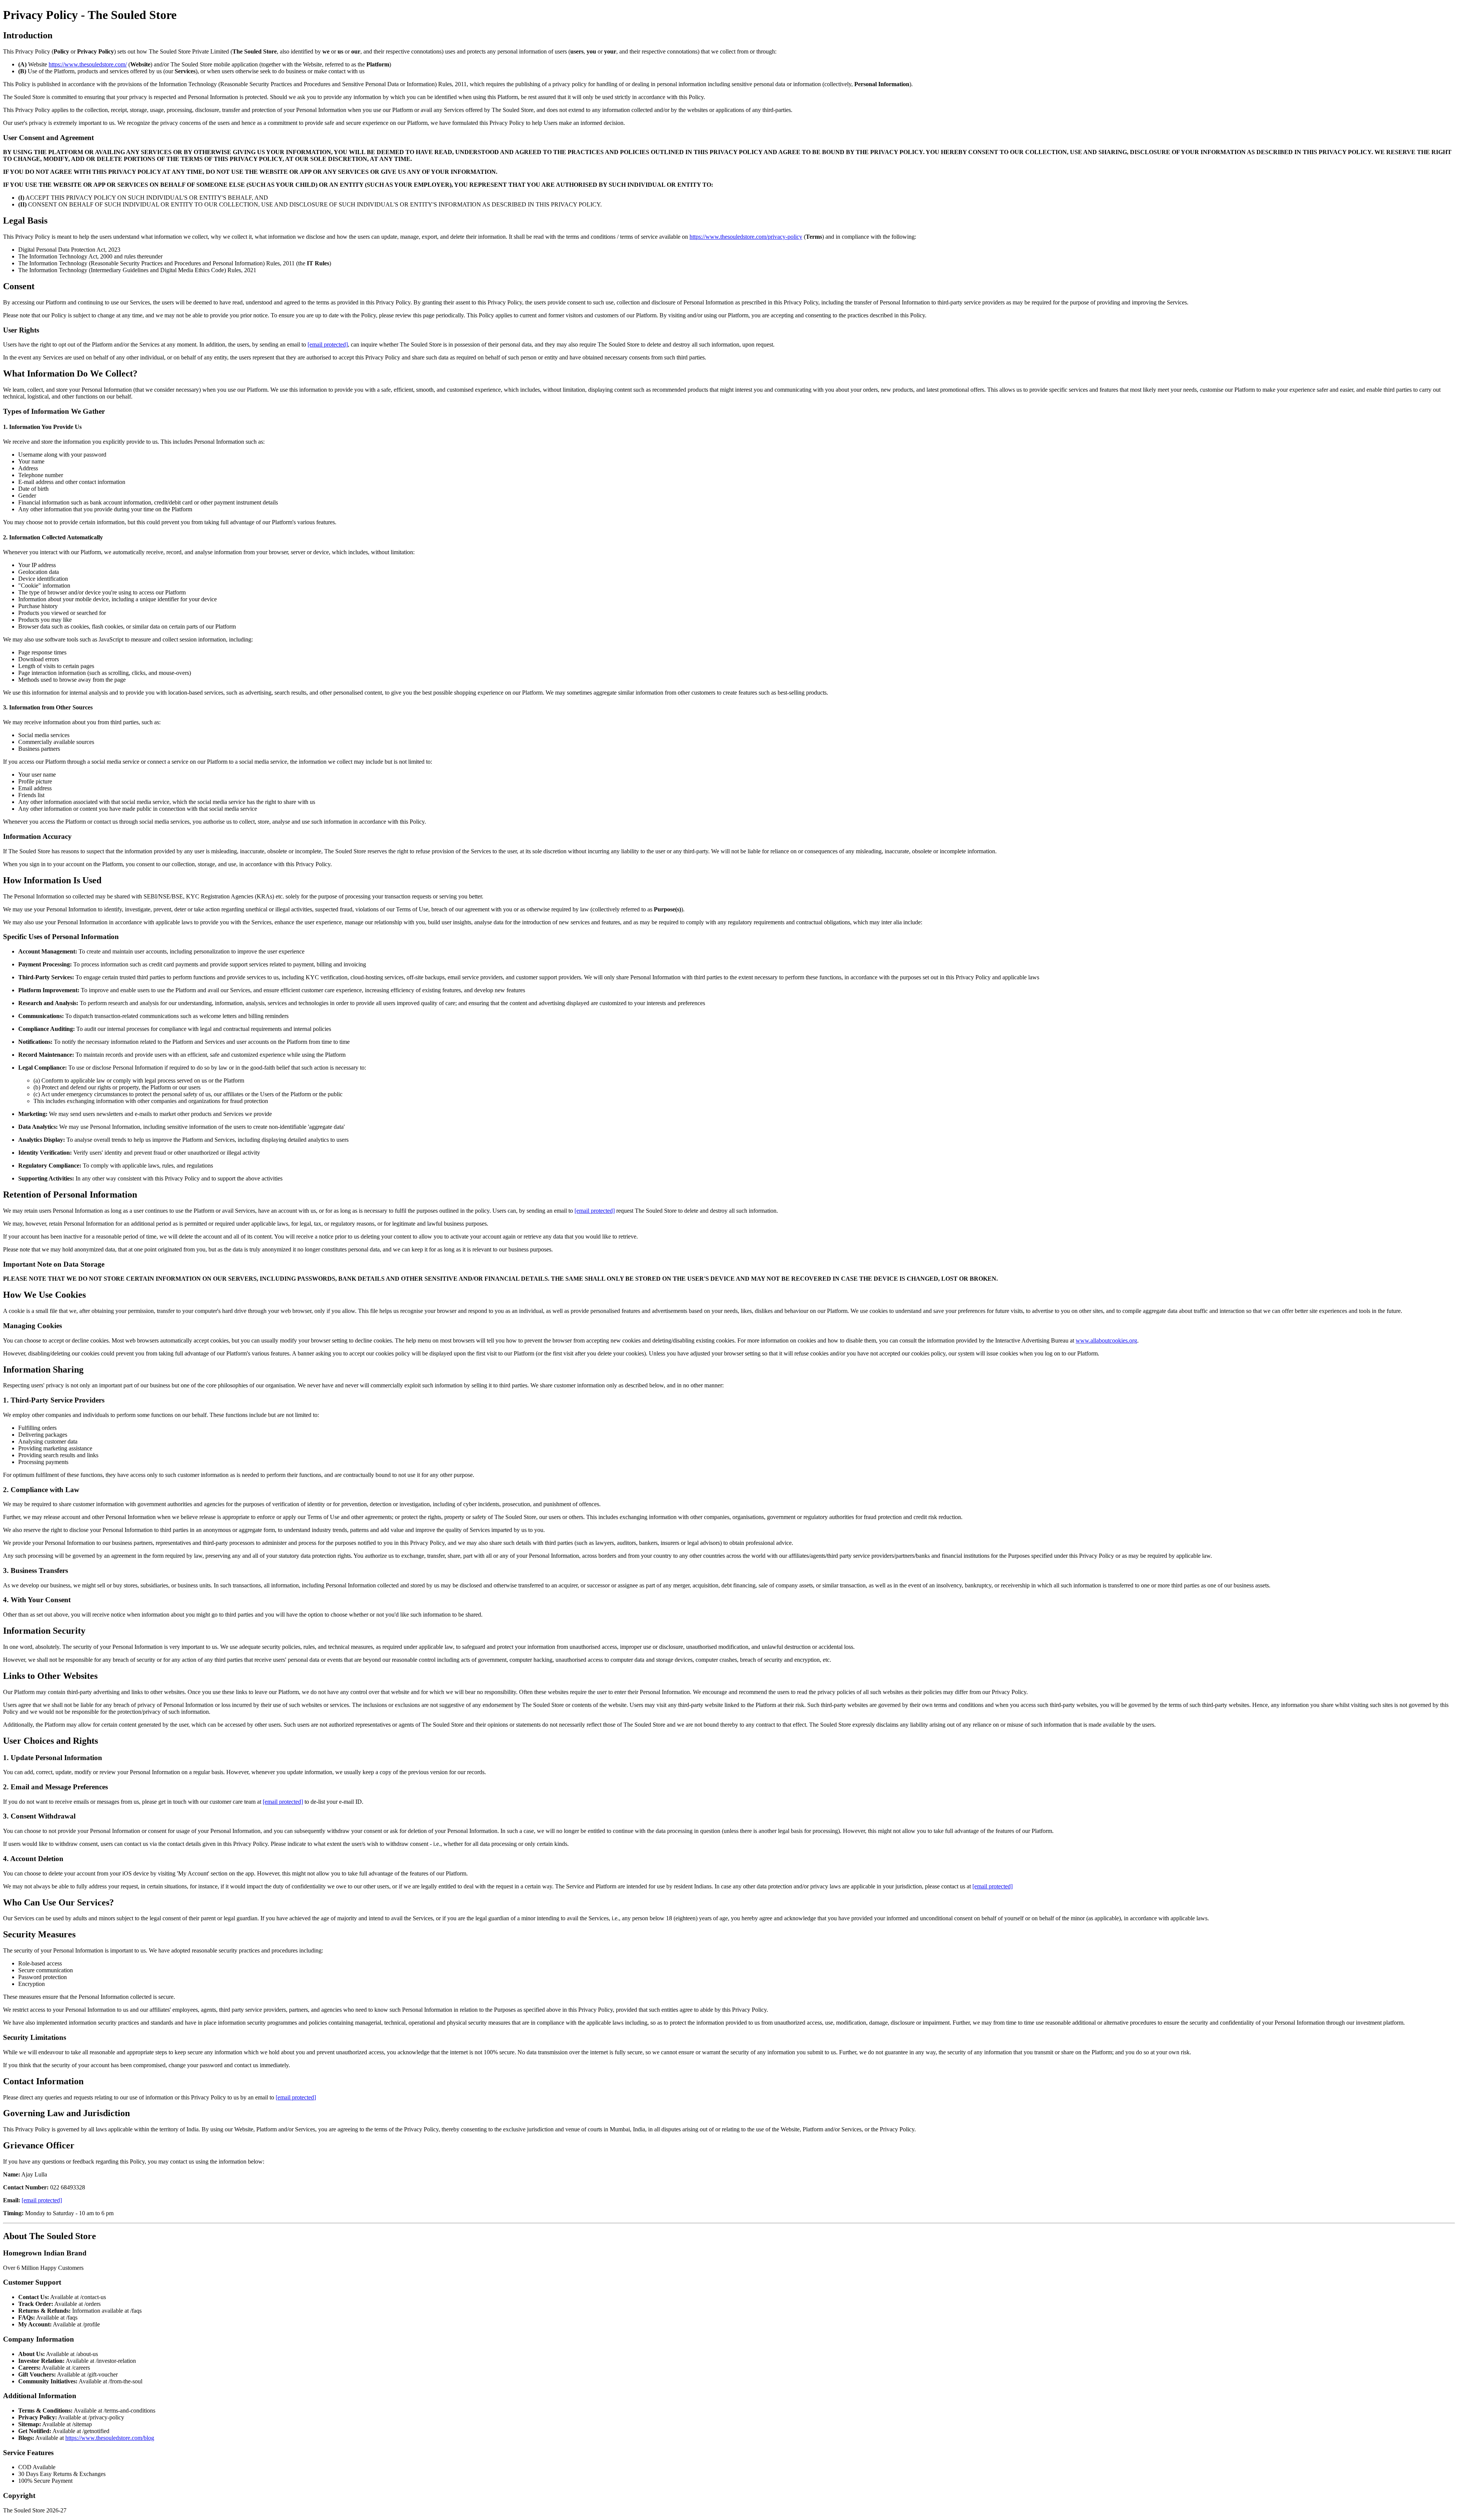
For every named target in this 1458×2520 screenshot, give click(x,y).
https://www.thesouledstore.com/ (88, 64)
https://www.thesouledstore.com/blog (110, 2438)
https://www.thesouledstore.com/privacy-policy (746, 237)
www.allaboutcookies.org (1106, 1340)
